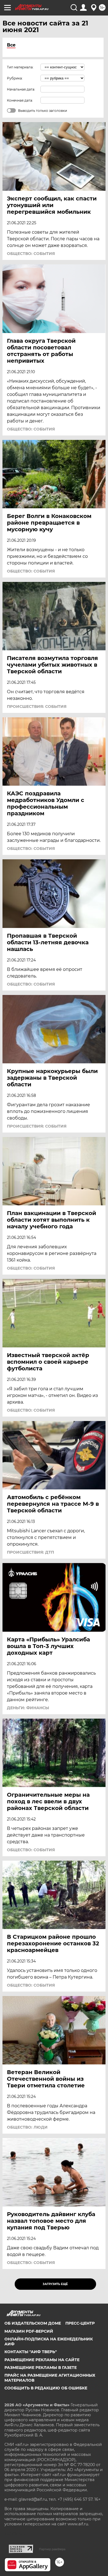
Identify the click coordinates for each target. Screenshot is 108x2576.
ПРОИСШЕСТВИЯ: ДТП (30, 1552)
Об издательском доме (33, 2323)
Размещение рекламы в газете (41, 2368)
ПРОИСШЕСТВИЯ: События (37, 706)
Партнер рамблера (52, 2549)
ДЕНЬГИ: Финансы (28, 1708)
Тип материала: (20, 67)
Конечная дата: (20, 100)
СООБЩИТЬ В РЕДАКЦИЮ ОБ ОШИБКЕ (46, 2388)
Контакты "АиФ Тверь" (31, 2352)
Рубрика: (15, 78)
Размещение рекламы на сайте (42, 2360)
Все (11, 45)
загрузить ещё (55, 2284)
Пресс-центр (80, 2323)
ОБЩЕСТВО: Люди (27, 2127)
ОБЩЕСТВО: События (31, 254)
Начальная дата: (21, 89)
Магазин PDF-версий (29, 2331)
